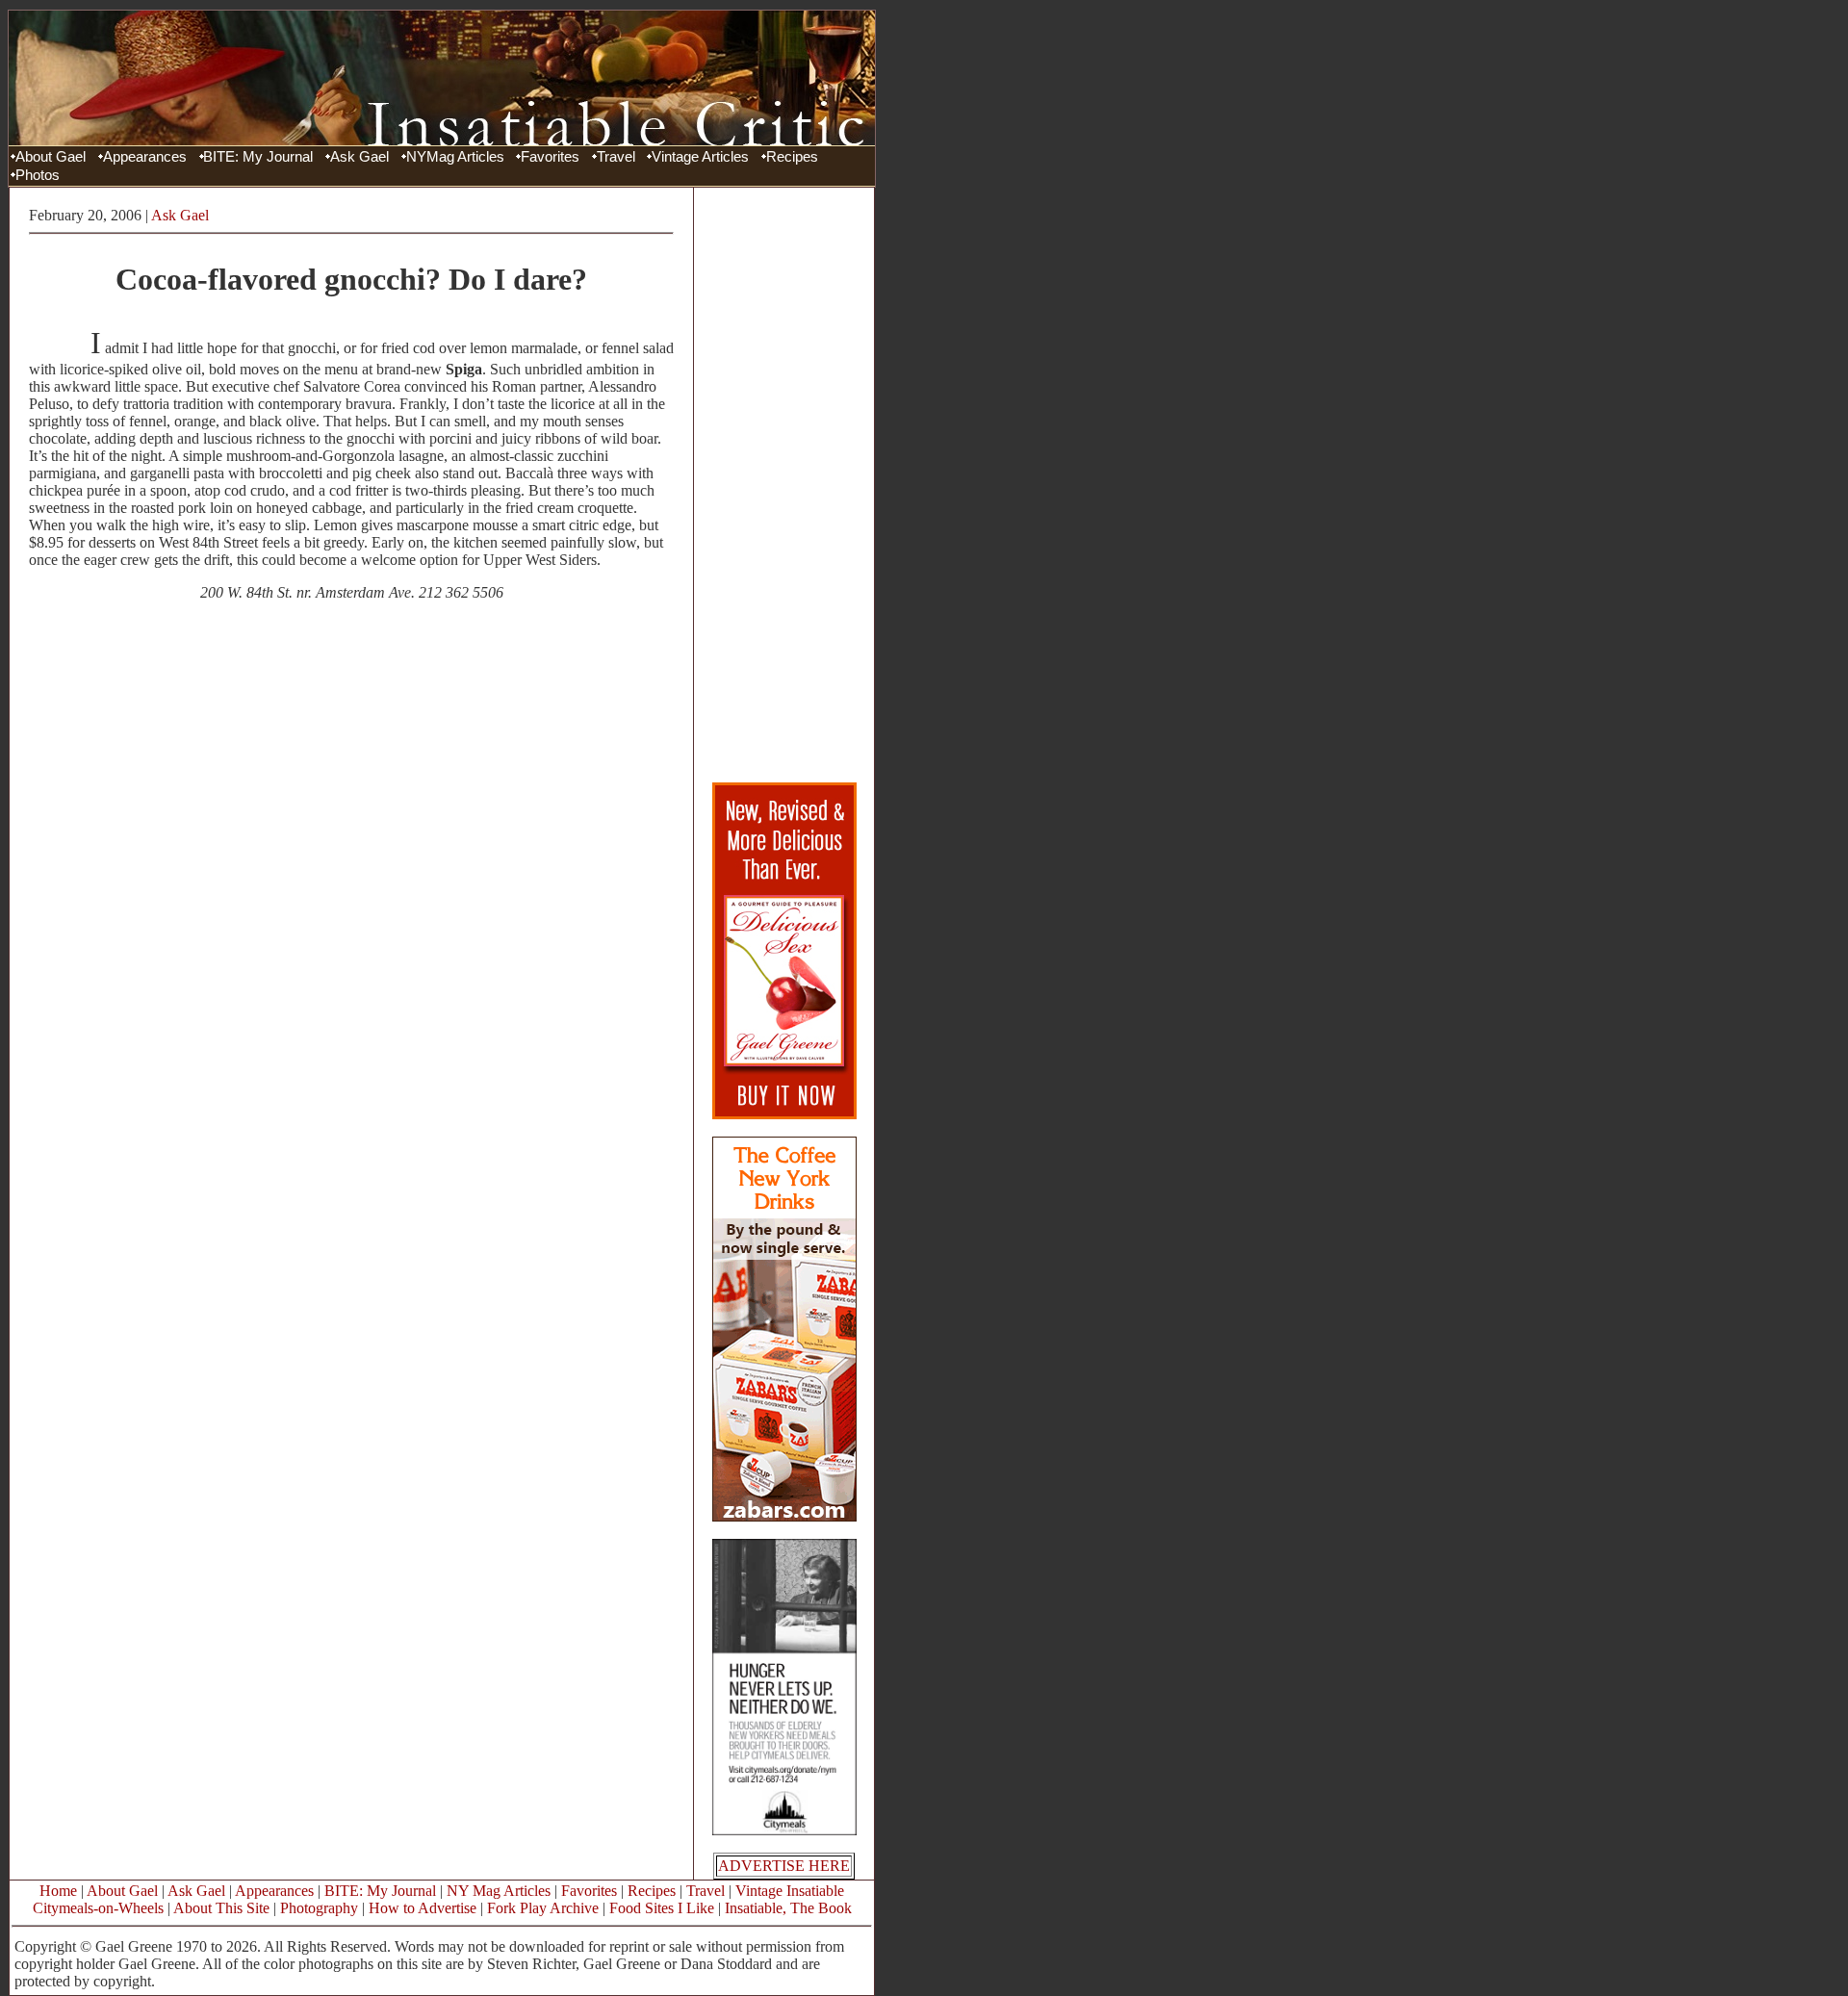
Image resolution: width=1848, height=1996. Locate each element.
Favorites (550, 157)
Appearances (145, 157)
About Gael (51, 157)
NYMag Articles (455, 157)
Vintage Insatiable (790, 1891)
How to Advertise (423, 1908)
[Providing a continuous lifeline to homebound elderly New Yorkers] (784, 1830)
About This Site (221, 1908)
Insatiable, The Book (788, 1908)
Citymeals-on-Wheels (98, 1908)
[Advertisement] (784, 484)
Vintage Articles (700, 157)
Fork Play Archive (543, 1908)
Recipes (792, 157)
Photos (38, 175)
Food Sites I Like (662, 1908)
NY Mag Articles (499, 1891)
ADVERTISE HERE (784, 1866)
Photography (319, 1908)
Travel (616, 157)
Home (58, 1891)
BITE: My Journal (258, 157)
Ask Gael (359, 157)
